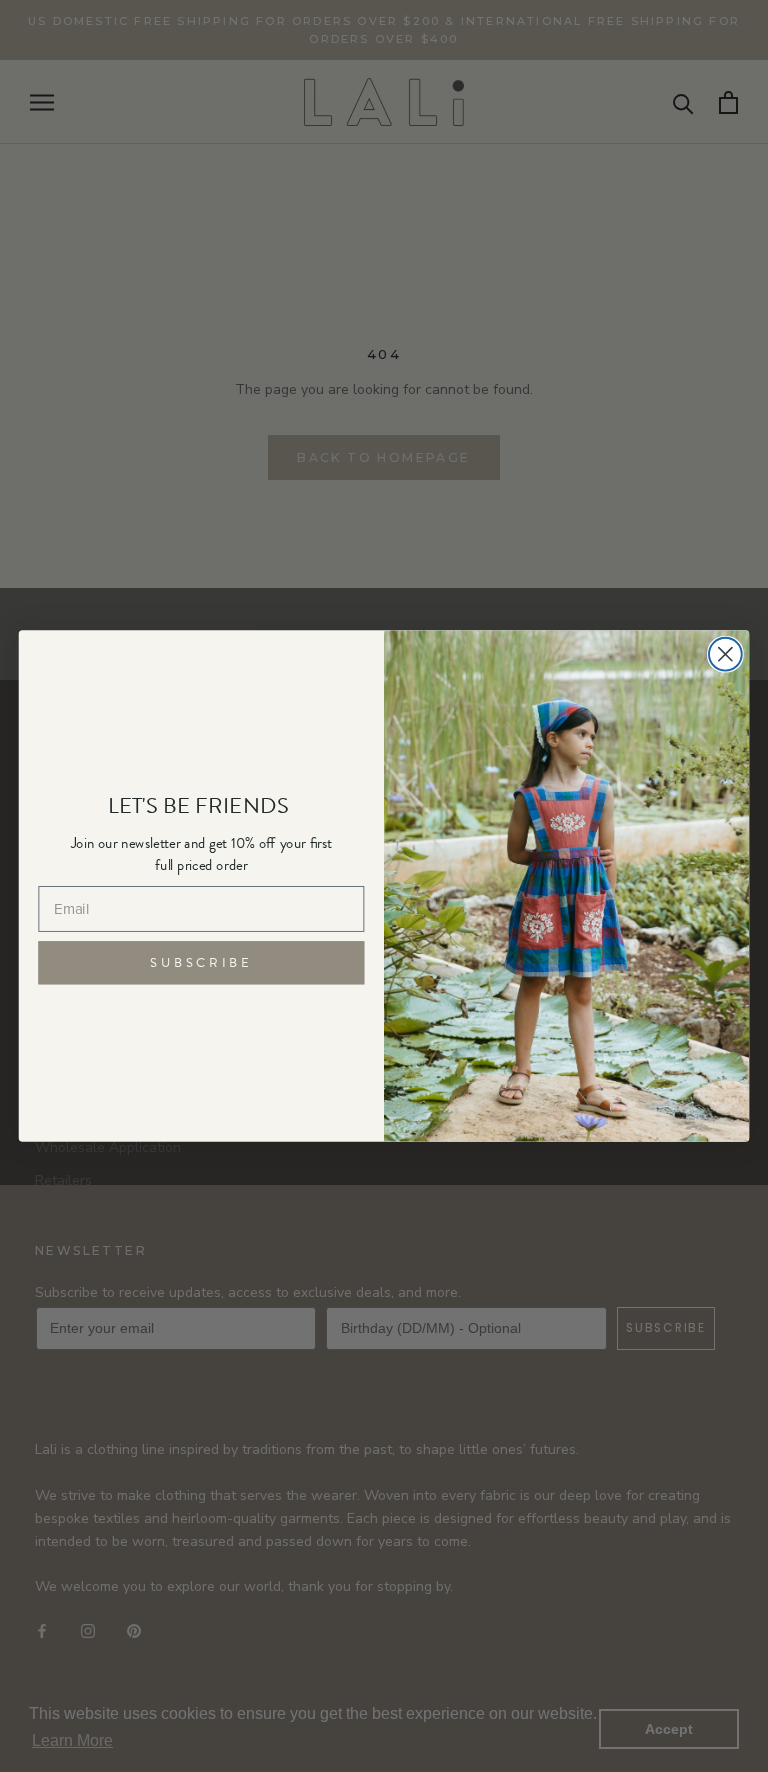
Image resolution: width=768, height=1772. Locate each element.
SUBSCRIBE (201, 962)
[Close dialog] (725, 654)
